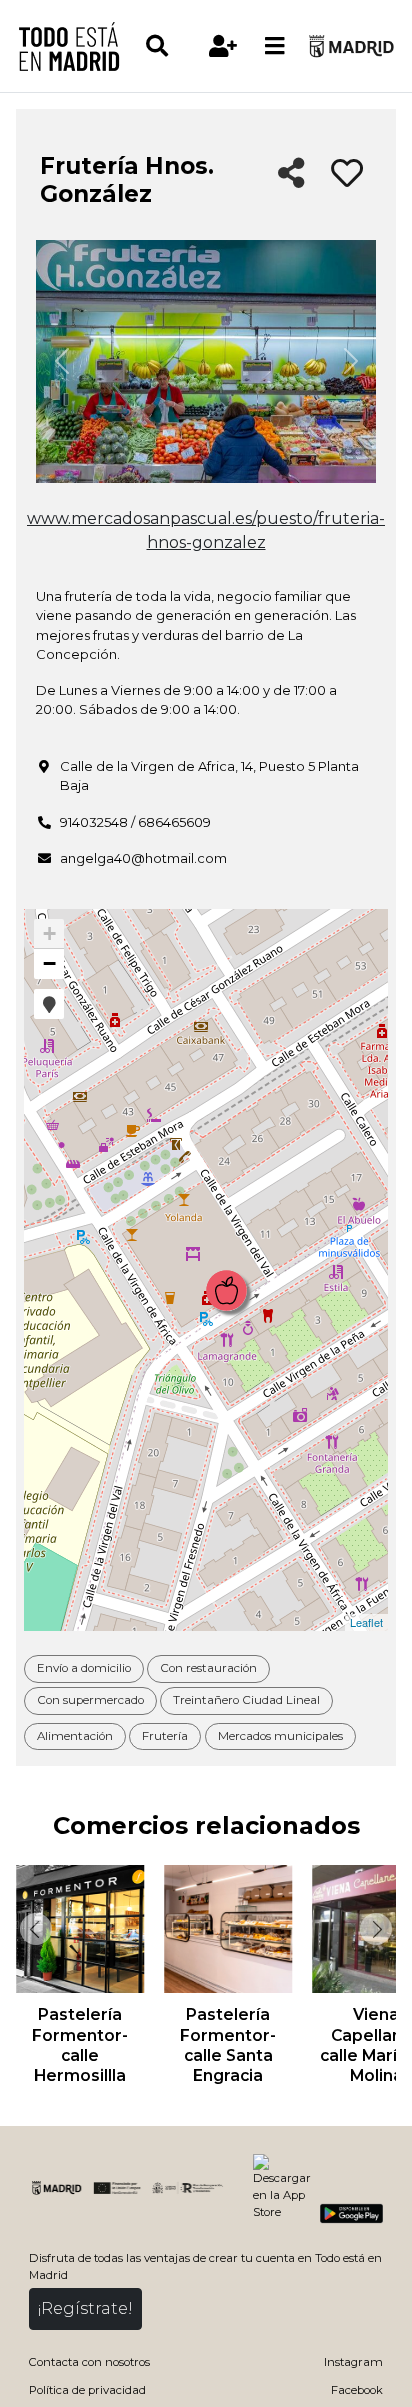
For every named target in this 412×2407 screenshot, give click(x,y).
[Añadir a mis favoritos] (347, 174)
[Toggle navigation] (275, 46)
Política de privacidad (87, 2390)
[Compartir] (291, 174)
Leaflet (366, 1622)
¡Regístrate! (85, 2308)
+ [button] (49, 933)
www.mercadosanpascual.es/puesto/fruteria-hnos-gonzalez (206, 530)
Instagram (353, 2362)
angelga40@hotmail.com (143, 858)
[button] (49, 1004)
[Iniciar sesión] (224, 46)
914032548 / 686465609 (135, 822)
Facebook (357, 2390)
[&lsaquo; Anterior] (34, 1929)
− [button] (49, 963)
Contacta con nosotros (89, 2362)
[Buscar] (171, 46)
